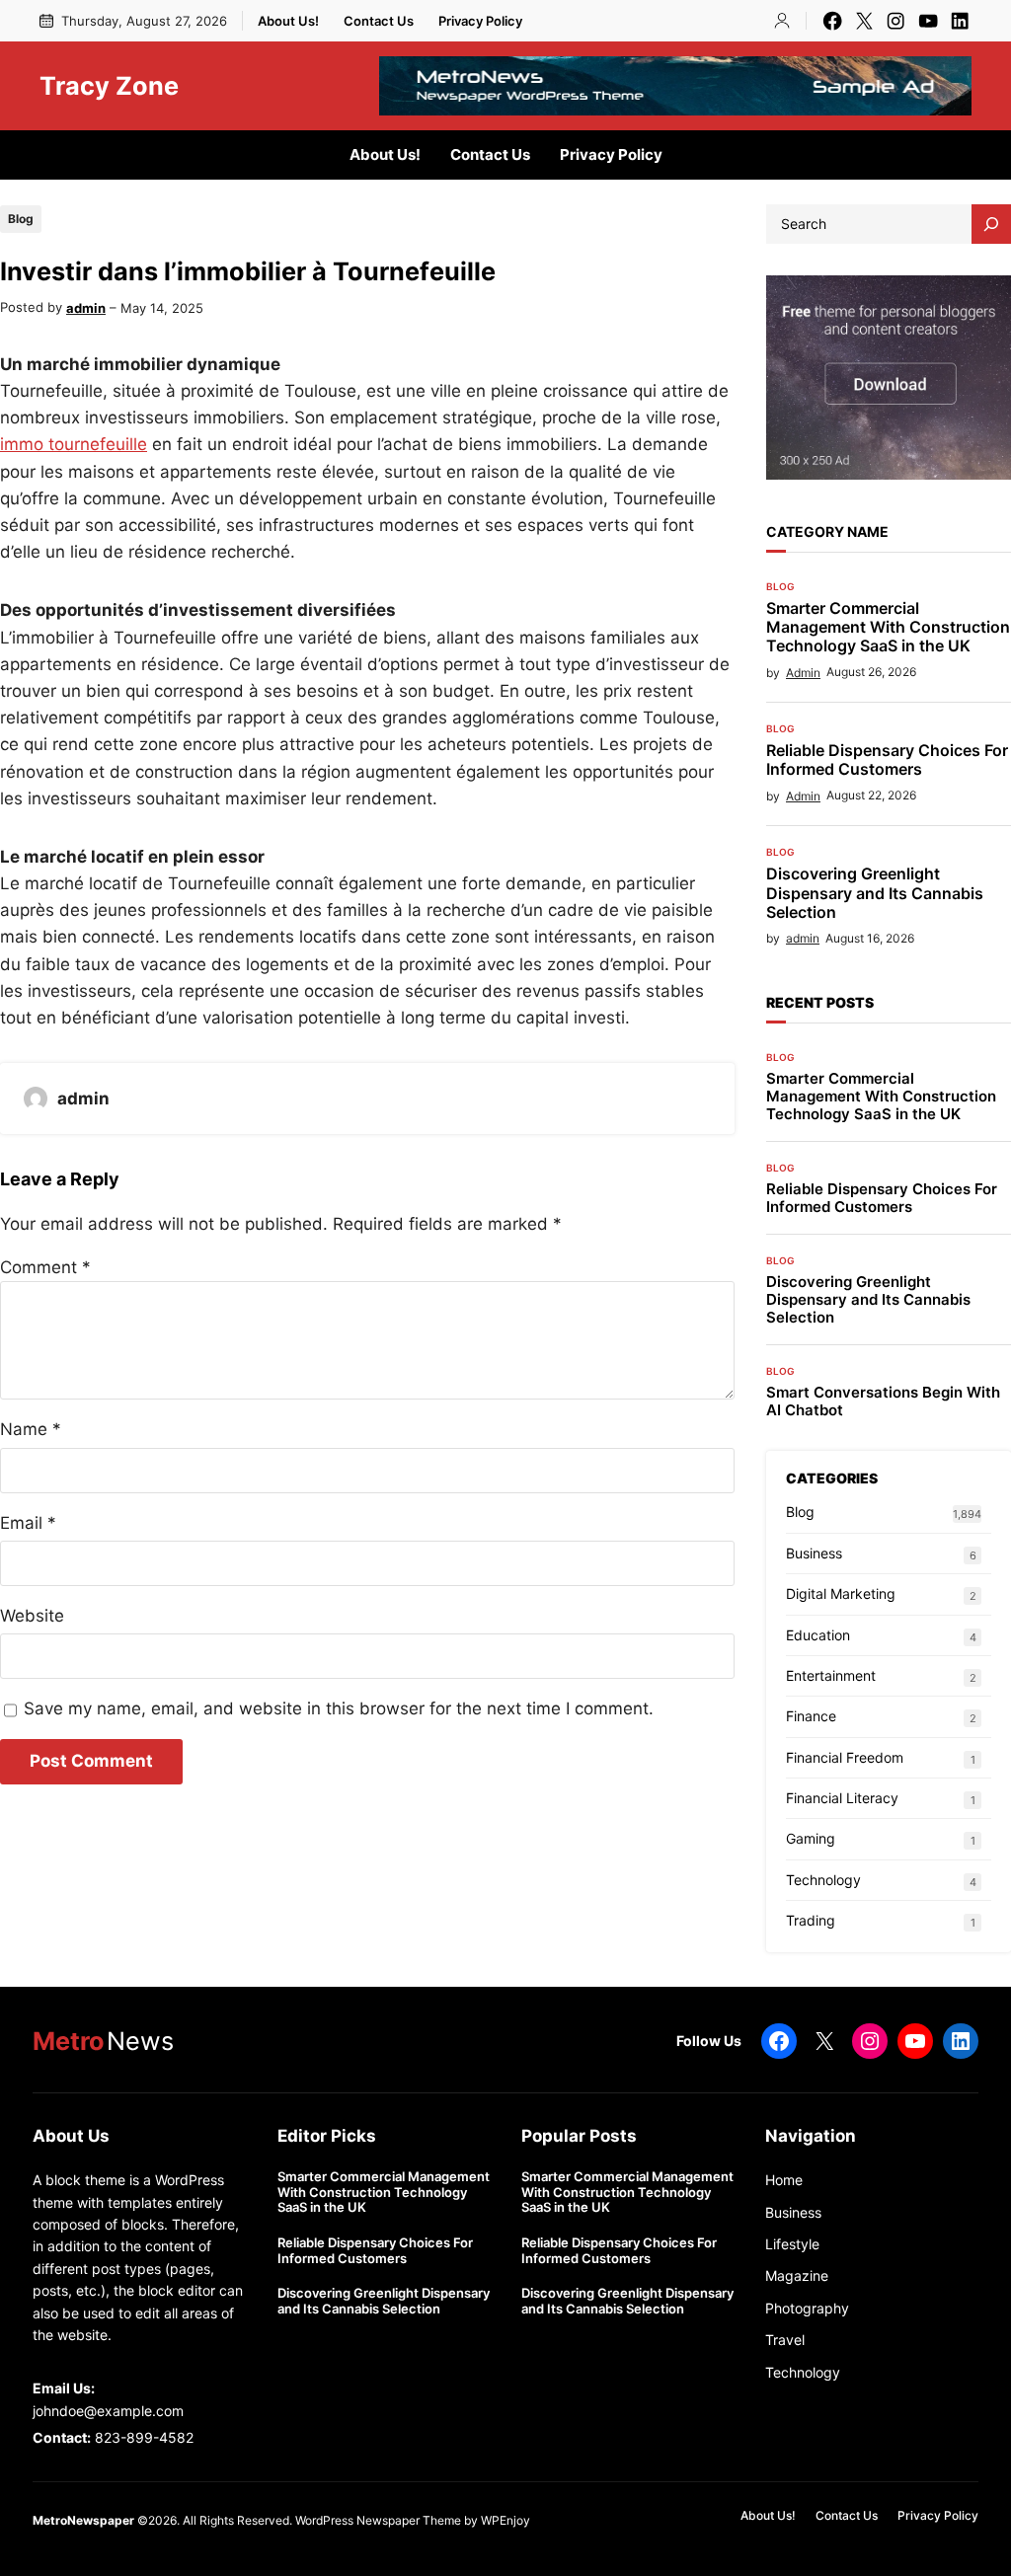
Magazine (797, 2275)
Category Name (827, 531)
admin (86, 308)
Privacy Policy (480, 21)
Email (28, 1523)
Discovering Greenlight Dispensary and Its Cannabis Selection (875, 893)
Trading (811, 1920)
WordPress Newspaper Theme (378, 2520)
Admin (803, 673)
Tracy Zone (109, 86)
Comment (45, 1267)
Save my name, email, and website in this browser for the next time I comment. (339, 1708)
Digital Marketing (841, 1593)
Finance (811, 1716)
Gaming (811, 1838)
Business (814, 1553)
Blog (21, 219)
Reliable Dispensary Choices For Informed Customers (887, 760)
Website (32, 1616)
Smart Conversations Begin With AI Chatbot (883, 1402)
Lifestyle (792, 2244)
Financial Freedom (845, 1757)
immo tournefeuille (74, 444)
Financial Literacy (842, 1798)
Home (784, 2180)
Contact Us (379, 21)
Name (31, 1429)
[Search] (991, 224)
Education (818, 1635)
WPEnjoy (505, 2520)
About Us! (288, 21)
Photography (807, 2308)
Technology (823, 1880)
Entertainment (831, 1675)
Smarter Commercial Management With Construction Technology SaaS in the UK (888, 627)
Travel (785, 2340)
